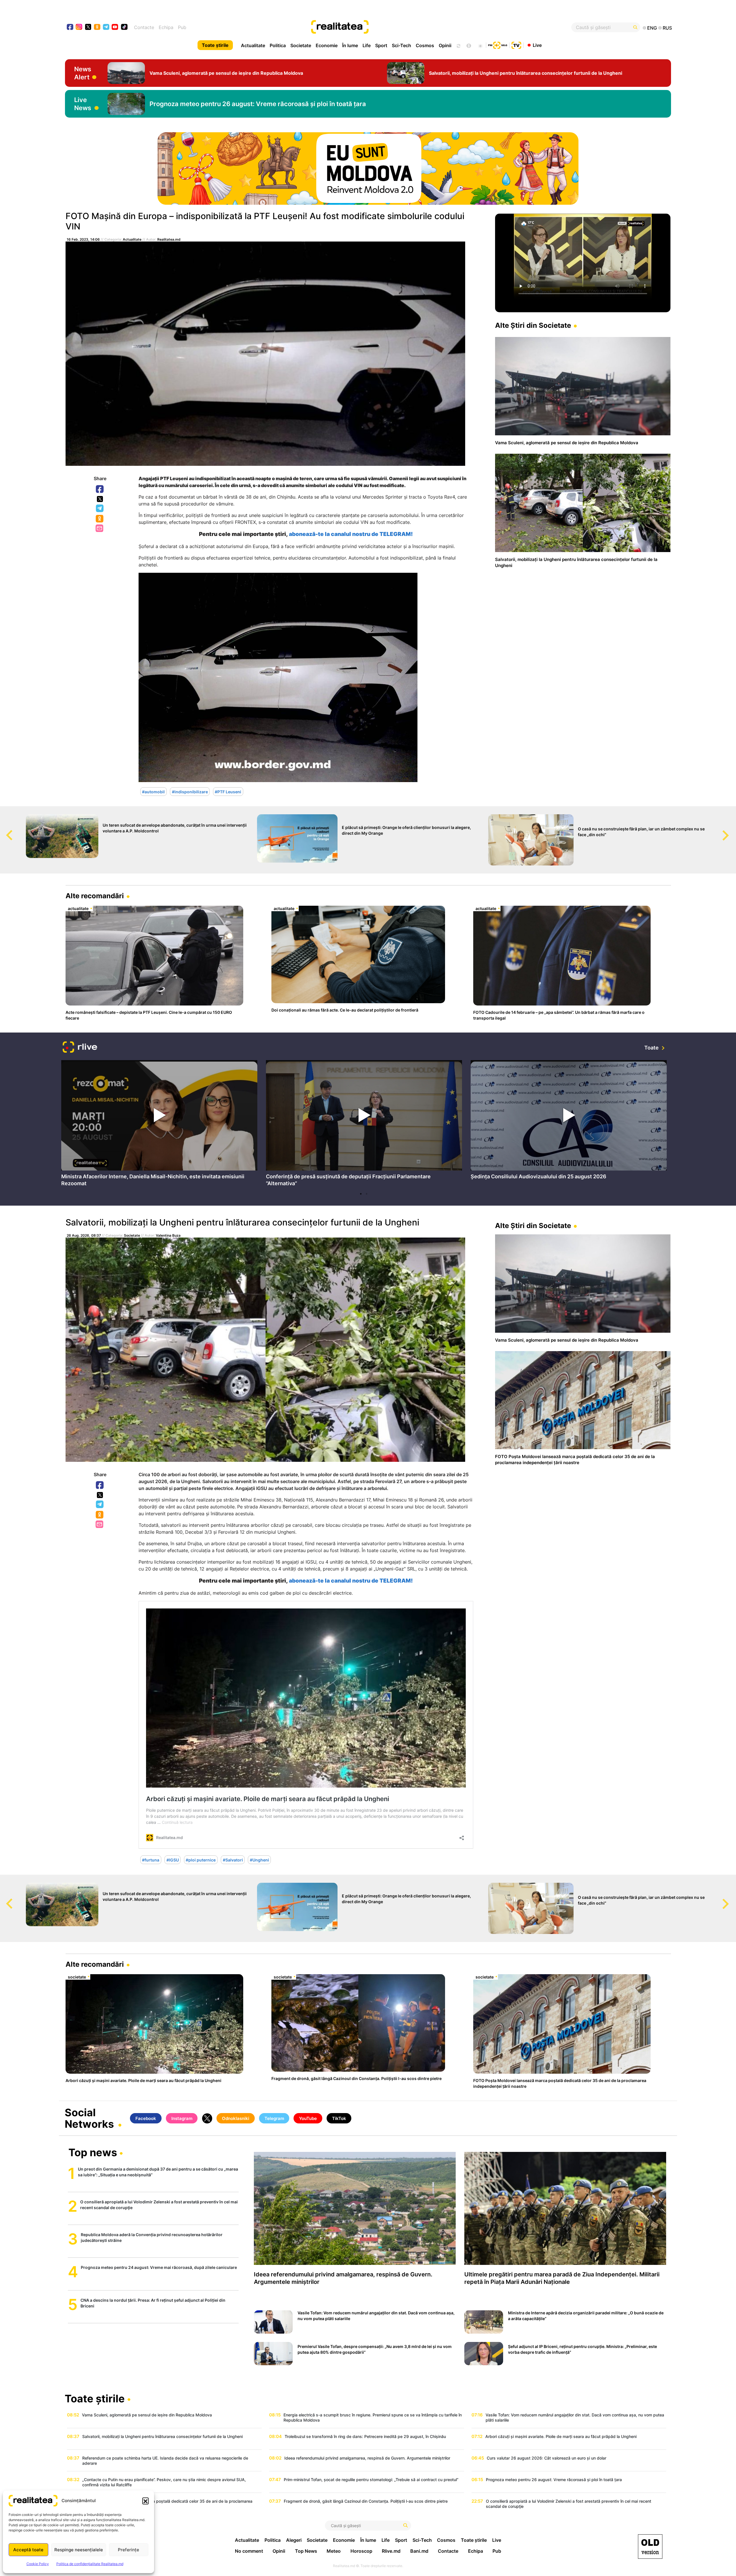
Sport (381, 45)
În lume (350, 45)
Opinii (445, 45)
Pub (182, 27)
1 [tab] (361, 1194)
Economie (327, 45)
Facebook (100, 489)
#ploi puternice (201, 1860)
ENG (652, 28)
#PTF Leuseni (228, 791)
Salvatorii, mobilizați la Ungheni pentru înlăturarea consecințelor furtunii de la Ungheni (242, 1222)
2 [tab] (367, 1194)
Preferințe (129, 2550)
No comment (249, 2551)
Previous (4, 830)
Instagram (182, 2118)
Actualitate (253, 45)
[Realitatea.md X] (88, 27)
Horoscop (361, 2551)
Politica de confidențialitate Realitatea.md (90, 2564)
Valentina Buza (168, 1235)
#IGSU (173, 1860)
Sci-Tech (401, 45)
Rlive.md (391, 2551)
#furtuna (151, 1860)
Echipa (166, 27)
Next (732, 830)
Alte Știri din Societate (533, 325)
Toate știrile (215, 45)
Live (537, 45)
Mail (100, 529)
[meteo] (480, 45)
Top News (306, 2551)
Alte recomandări (95, 896)
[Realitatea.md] (650, 2547)
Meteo (334, 2551)
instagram (79, 27)
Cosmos (425, 45)
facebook (70, 27)
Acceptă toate (28, 2550)
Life (367, 45)
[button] (145, 2501)
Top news (93, 2153)
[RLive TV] (80, 1048)
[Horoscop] (458, 45)
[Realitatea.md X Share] (100, 499)
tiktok (124, 27)
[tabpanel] (159, 1125)
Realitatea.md (169, 239)
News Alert (83, 73)
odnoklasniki (97, 27)
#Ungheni (259, 1860)
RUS (667, 28)
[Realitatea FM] (498, 45)
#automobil (153, 791)
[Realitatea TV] (516, 45)
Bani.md (419, 2551)
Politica (278, 45)
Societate (301, 45)
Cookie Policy (38, 2564)
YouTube (308, 2118)
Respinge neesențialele (79, 2550)
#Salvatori (233, 1860)
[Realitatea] (399, 27)
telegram (106, 27)
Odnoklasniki (100, 519)
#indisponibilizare (190, 791)
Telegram (100, 509)
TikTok (339, 2118)
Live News (83, 104)
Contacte (144, 27)
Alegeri (294, 2540)
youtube (115, 27)
